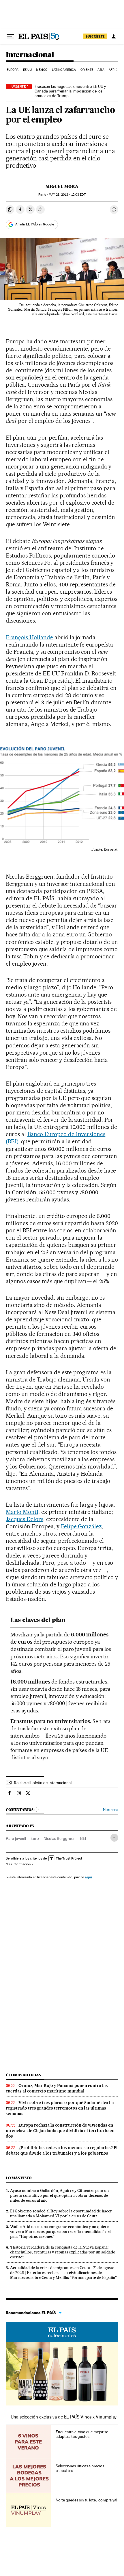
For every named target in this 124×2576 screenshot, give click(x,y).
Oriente (87, 70)
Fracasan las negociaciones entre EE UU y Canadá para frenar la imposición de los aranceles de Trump (70, 91)
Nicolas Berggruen (60, 1838)
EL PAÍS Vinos (62, 2332)
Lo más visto (19, 2178)
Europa (13, 70)
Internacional (30, 55)
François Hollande (29, 637)
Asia (101, 70)
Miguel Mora (62, 186)
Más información (18, 1864)
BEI (83, 1838)
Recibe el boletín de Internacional (43, 1783)
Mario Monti (22, 1512)
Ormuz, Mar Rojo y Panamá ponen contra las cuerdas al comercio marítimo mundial (57, 2088)
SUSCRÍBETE (95, 36)
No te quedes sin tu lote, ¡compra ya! (86, 2500)
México (42, 70)
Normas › (111, 1810)
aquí (88, 1877)
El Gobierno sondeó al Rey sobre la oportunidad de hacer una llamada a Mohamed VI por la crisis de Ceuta (61, 2213)
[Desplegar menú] (10, 36)
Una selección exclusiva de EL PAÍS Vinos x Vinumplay (64, 2417)
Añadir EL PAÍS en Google (35, 224)
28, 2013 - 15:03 (67, 195)
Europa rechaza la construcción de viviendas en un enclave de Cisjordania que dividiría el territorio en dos (60, 2131)
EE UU (27, 70)
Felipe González (81, 1526)
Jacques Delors (25, 1519)
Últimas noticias (23, 2075)
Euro (35, 1838)
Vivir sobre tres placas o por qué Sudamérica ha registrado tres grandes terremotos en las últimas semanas (60, 2108)
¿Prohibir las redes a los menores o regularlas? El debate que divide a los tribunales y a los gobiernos (62, 2150)
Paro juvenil (16, 1838)
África (114, 70)
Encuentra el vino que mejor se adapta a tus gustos (82, 2434)
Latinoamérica (64, 70)
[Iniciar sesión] (114, 36)
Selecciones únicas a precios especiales (80, 2468)
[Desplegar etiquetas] (114, 1838)
